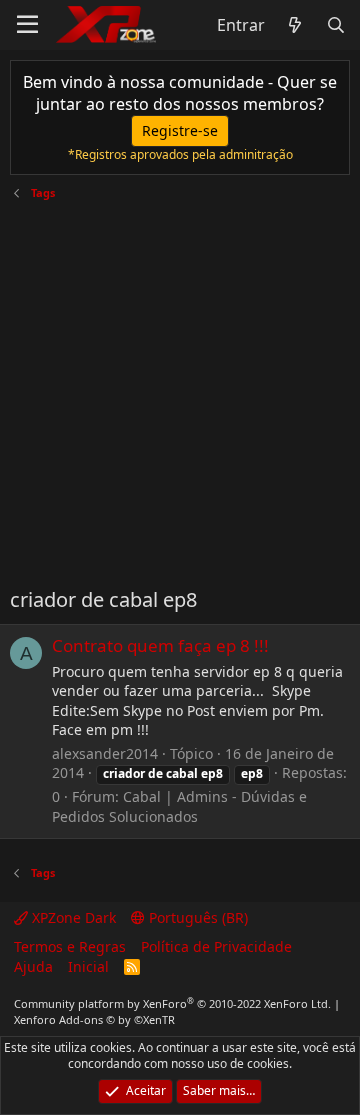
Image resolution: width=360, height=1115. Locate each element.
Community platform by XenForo (172, 1003)
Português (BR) (196, 917)
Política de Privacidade (216, 946)
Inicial (88, 966)
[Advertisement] (180, 386)
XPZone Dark (72, 917)
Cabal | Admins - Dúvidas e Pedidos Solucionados (179, 806)
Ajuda (33, 966)
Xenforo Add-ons (94, 1019)
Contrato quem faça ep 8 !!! (160, 645)
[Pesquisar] (335, 25)
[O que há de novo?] (295, 25)
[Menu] (27, 25)
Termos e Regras (70, 946)
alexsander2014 (105, 753)
